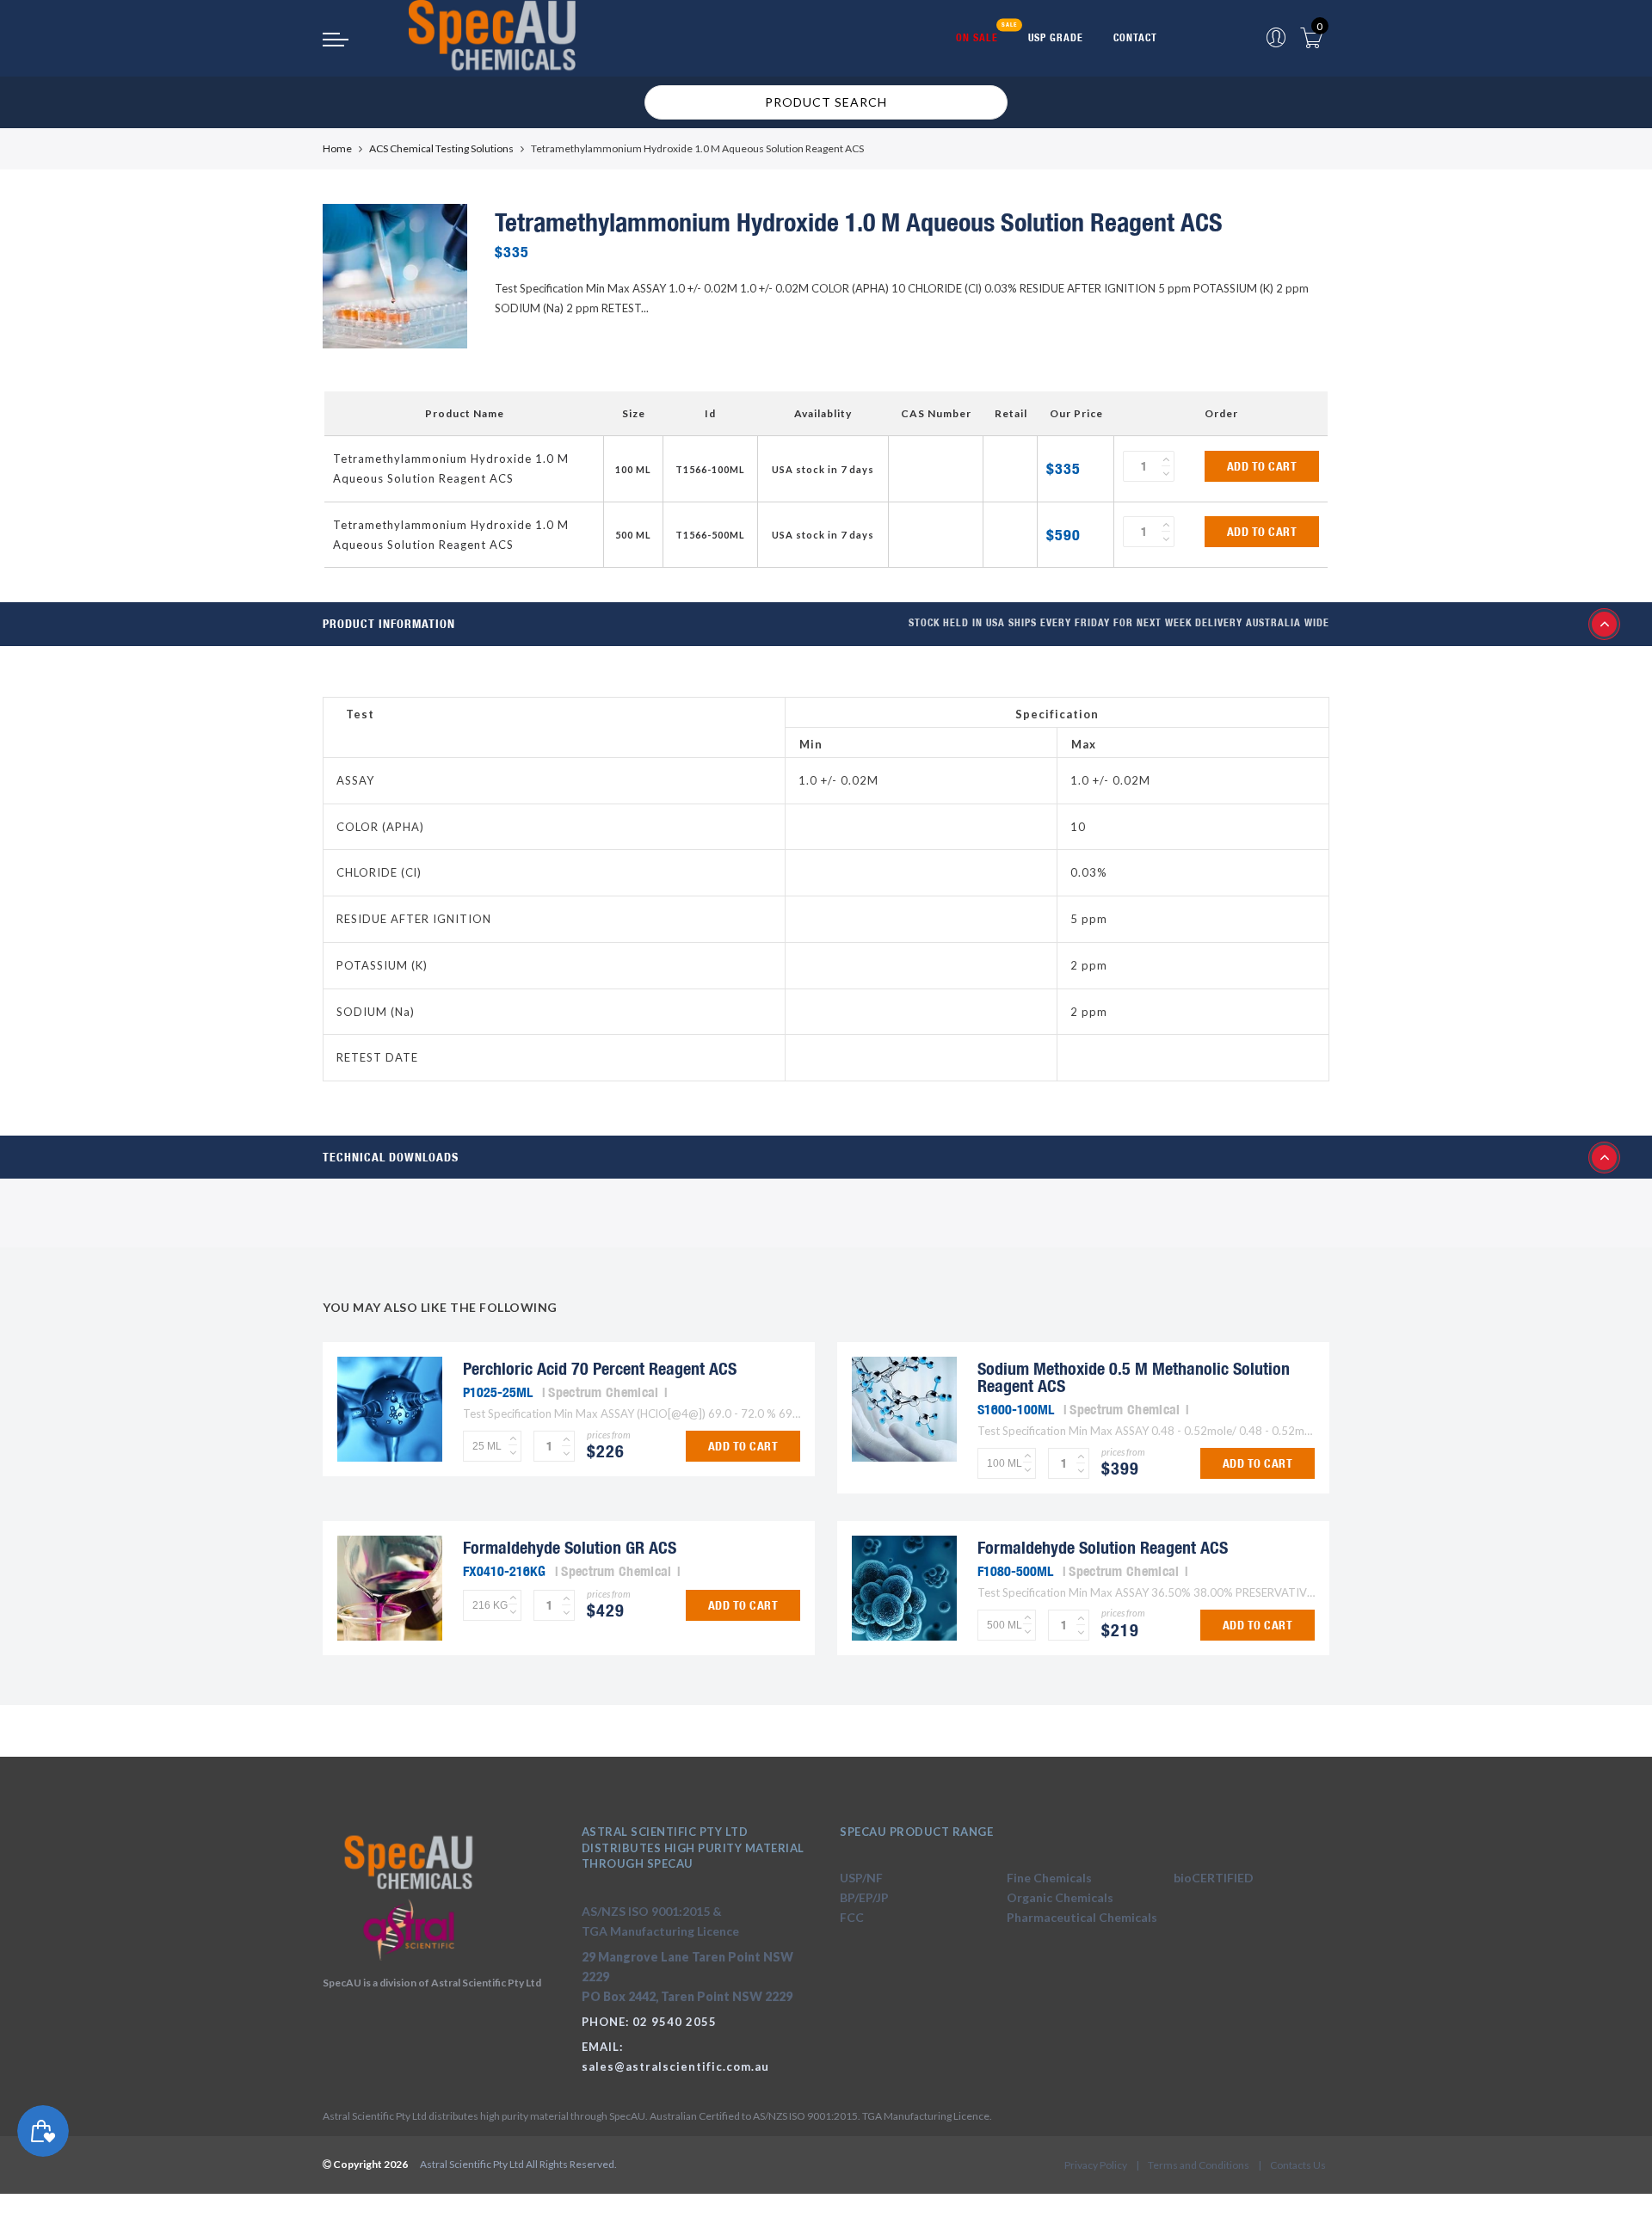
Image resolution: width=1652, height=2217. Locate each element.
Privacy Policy (1096, 2165)
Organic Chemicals (1060, 1897)
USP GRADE (1056, 37)
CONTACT (1135, 37)
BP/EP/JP (864, 1897)
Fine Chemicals (1049, 1878)
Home (337, 148)
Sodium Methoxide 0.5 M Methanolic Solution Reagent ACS (1134, 1377)
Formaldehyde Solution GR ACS (570, 1547)
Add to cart (1262, 466)
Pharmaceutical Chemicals (1082, 1917)
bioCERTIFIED (1214, 1878)
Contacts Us (1298, 2165)
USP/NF (861, 1878)
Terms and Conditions (1199, 2165)
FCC (852, 1917)
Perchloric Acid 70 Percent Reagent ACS (600, 1368)
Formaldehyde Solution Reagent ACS (1103, 1547)
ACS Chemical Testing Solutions (441, 148)
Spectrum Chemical (603, 1392)
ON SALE (977, 37)
